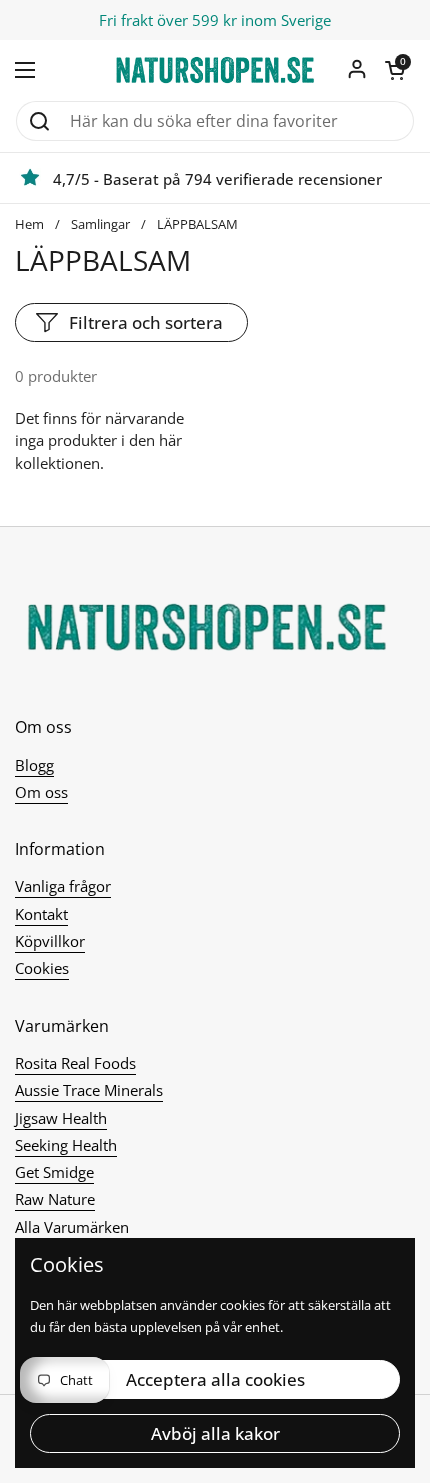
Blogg (34, 765)
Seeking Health (66, 1145)
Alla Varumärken (72, 1227)
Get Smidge (54, 1172)
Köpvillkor (50, 941)
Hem (29, 224)
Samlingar (100, 224)
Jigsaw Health (61, 1118)
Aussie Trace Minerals (89, 1090)
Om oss (41, 792)
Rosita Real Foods (75, 1063)
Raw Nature (55, 1199)
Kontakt (41, 914)
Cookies (42, 968)
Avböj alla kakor (215, 1433)
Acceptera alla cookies (215, 1379)
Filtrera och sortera (146, 322)
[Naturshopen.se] (215, 70)
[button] (395, 70)
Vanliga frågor (63, 886)
